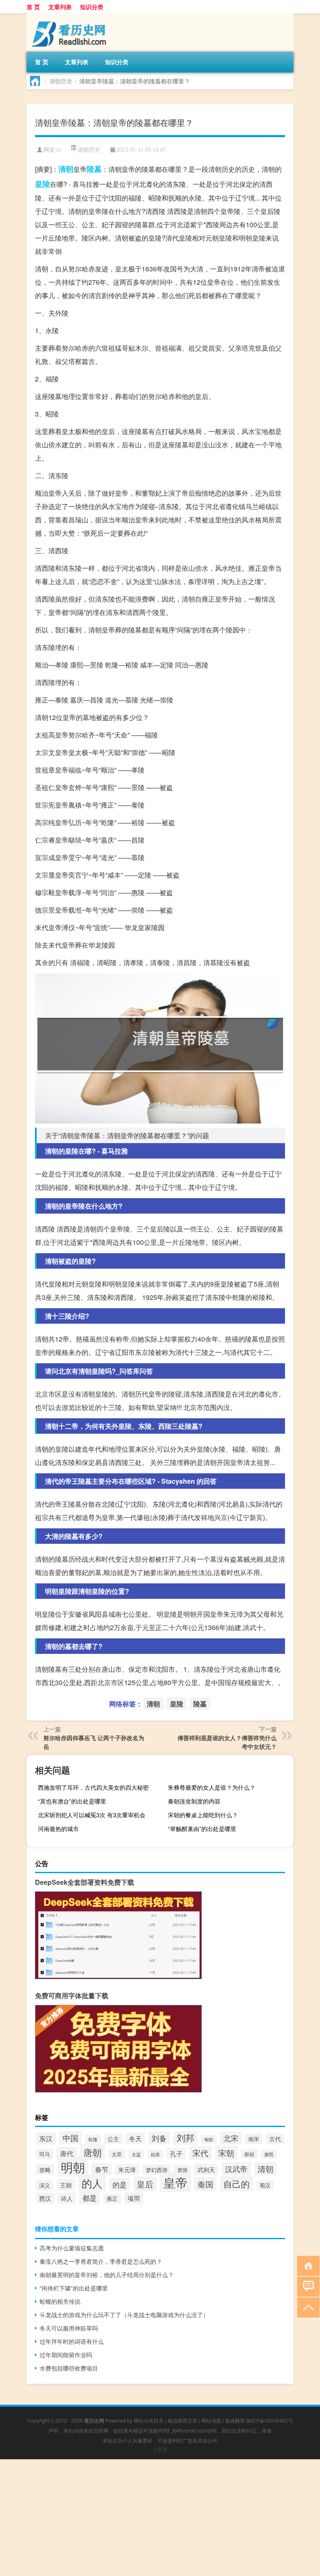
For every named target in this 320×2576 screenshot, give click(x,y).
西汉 (45, 2198)
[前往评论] (306, 2286)
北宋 (231, 2138)
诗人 (67, 2198)
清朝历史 (61, 81)
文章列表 (60, 7)
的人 (92, 2183)
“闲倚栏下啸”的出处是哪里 (74, 2288)
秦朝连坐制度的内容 (194, 1801)
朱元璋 (127, 2170)
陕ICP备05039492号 (270, 2420)
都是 (90, 2198)
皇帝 (175, 2182)
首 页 (33, 7)
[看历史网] (70, 16)
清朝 (66, 169)
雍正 (112, 2199)
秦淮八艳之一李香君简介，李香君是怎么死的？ (101, 2261)
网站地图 (211, 2420)
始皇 (155, 2154)
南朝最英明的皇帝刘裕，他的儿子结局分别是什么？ (107, 2275)
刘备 (159, 2138)
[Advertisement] (160, 2518)
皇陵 (42, 184)
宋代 (200, 2153)
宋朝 (226, 2153)
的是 (120, 2184)
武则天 (206, 2170)
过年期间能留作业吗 (66, 2355)
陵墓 (94, 169)
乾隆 (93, 2139)
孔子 (176, 2153)
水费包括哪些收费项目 (69, 2368)
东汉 (46, 2138)
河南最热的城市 (58, 1829)
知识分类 (92, 7)
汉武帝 (236, 2169)
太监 (136, 2154)
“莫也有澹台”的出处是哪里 (72, 1801)
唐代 (67, 2153)
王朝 (66, 2185)
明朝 (73, 2167)
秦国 (205, 2184)
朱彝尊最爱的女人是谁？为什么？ (212, 1787)
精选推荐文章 (182, 2420)
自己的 (236, 2184)
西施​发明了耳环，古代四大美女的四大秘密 (93, 1787)
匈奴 (209, 2139)
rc (59, 150)
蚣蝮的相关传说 (60, 2301)
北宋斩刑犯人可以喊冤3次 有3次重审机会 (92, 1815)
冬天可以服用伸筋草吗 (69, 2328)
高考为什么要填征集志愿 (72, 2248)
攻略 (45, 2170)
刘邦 (185, 2137)
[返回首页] (306, 2265)
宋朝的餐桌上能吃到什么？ (203, 1815)
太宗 (117, 2154)
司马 (45, 2154)
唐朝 (92, 2152)
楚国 (182, 2170)
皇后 (145, 2184)
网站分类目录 (149, 2420)
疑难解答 (235, 2420)
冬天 (135, 2138)
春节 (102, 2169)
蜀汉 (265, 2185)
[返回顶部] (306, 2307)
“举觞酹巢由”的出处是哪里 (202, 1829)
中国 (70, 2138)
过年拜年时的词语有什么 (72, 2341)
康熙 (269, 2154)
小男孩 (160, 2449)
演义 (45, 2185)
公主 (113, 2139)
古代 (275, 2139)
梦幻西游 (157, 2170)
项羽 (134, 2198)
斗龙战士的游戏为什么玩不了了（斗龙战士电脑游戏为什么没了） (124, 2315)
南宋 (254, 2139)
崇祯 (249, 2154)
